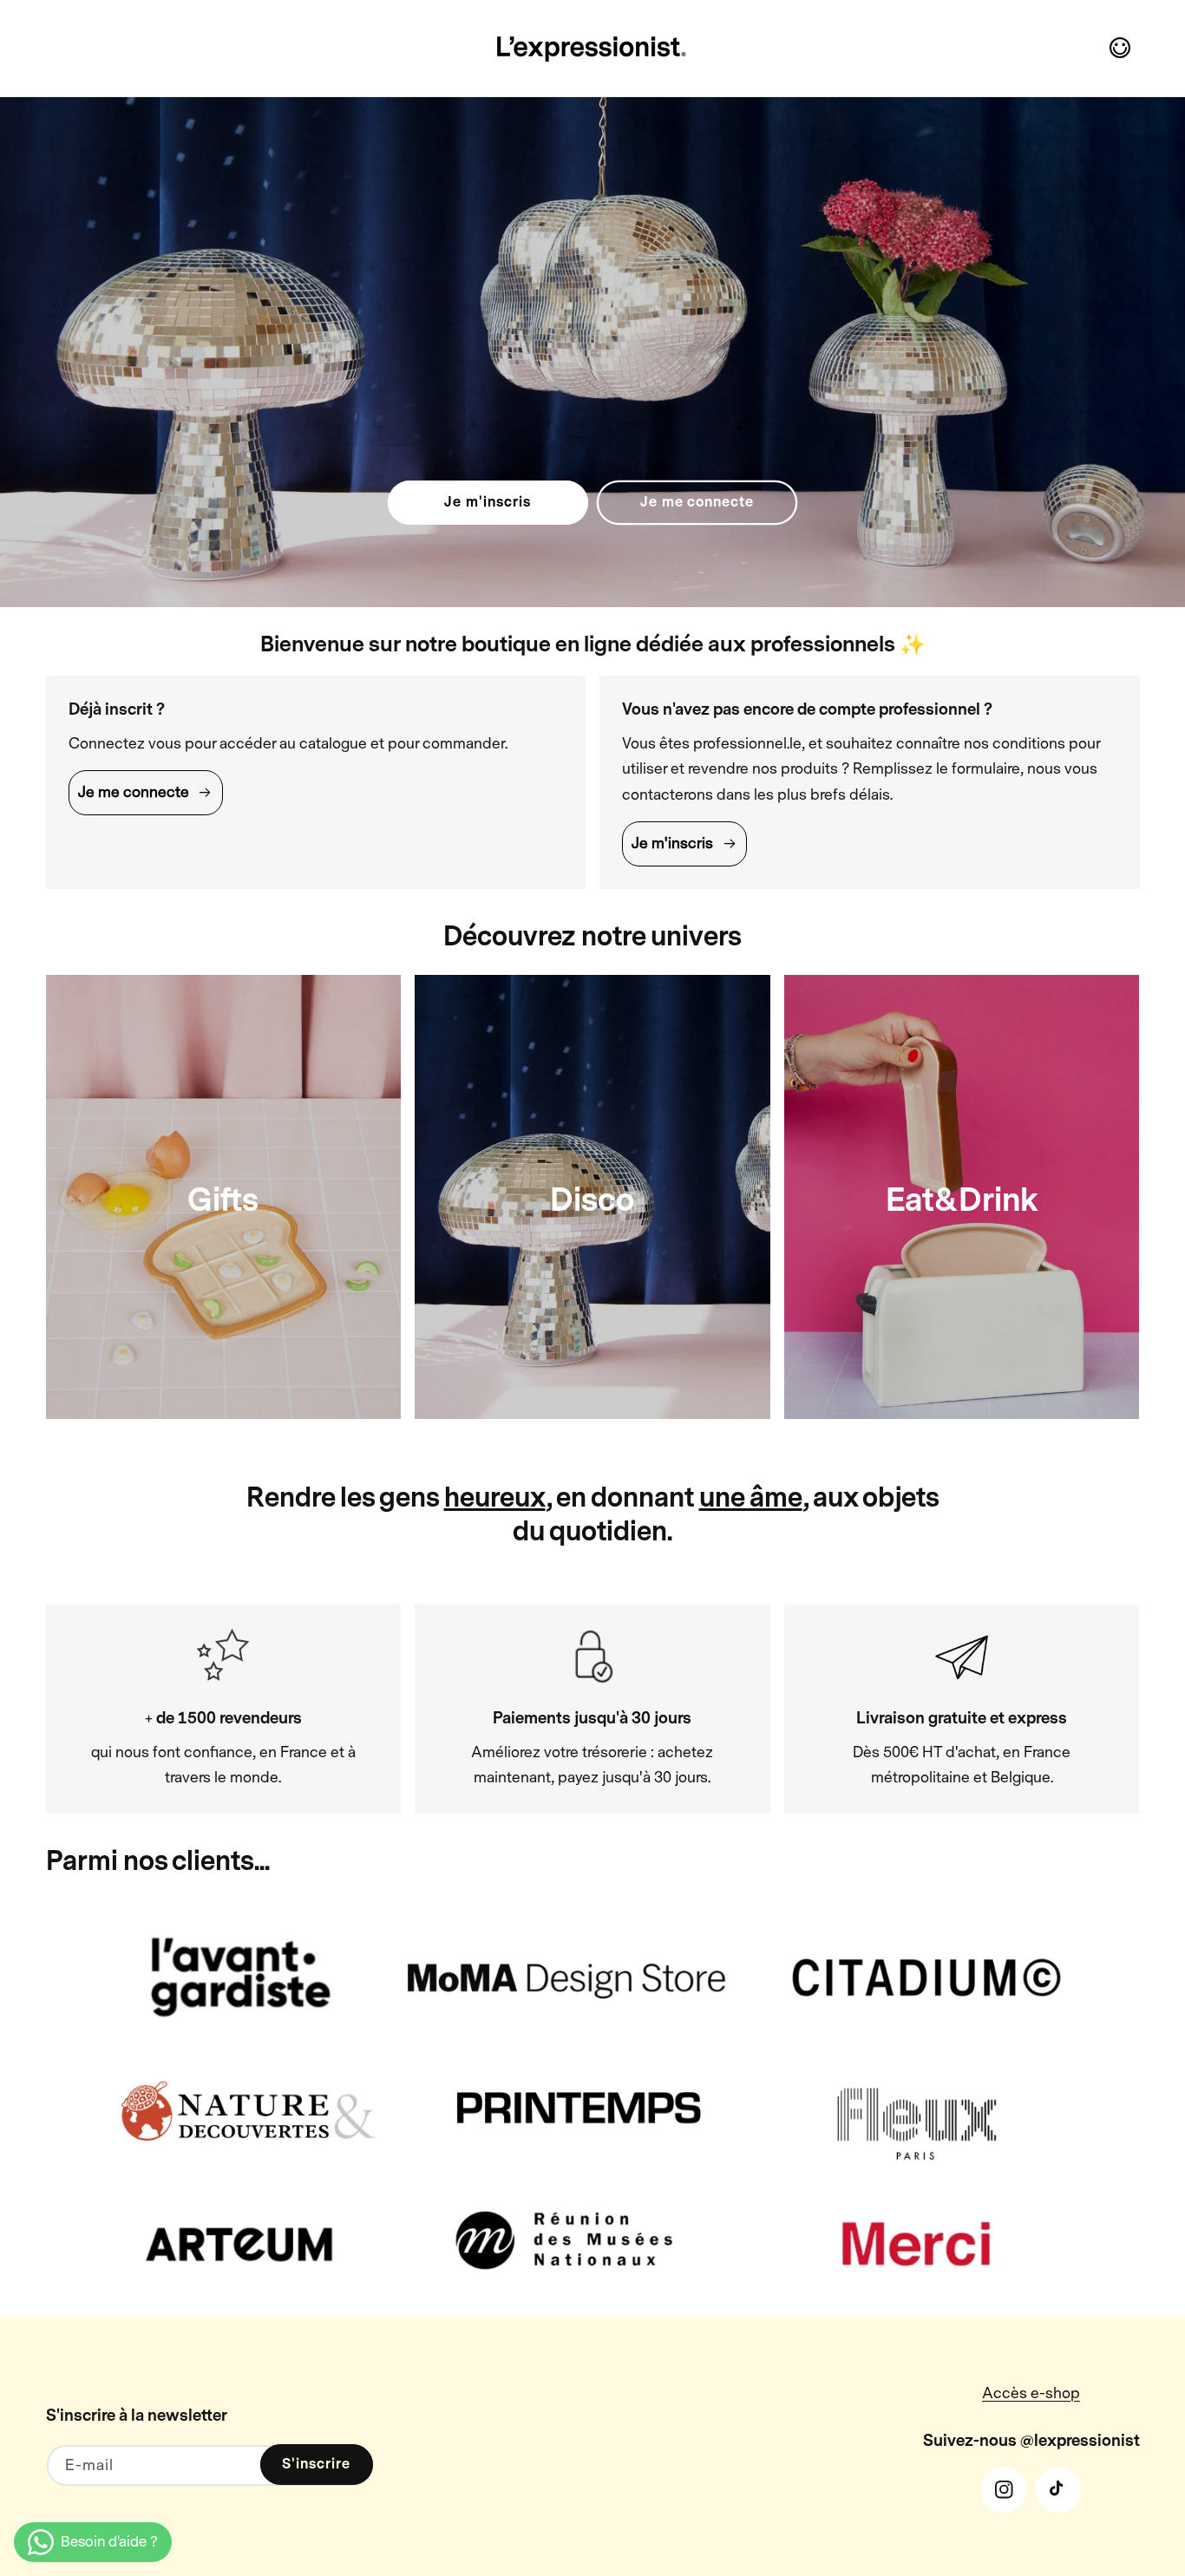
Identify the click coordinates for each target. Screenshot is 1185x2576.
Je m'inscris (488, 502)
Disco (592, 1200)
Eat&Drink (962, 1200)
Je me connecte (697, 502)
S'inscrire (317, 2464)
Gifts (223, 1200)
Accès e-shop (1031, 2393)
